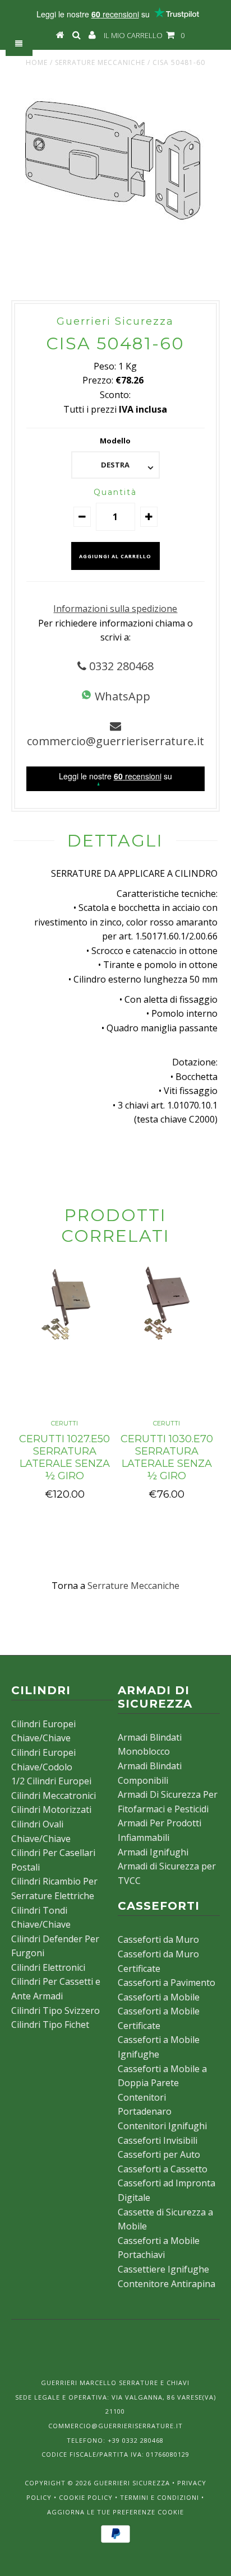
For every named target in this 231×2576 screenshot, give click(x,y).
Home (37, 62)
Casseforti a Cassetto (163, 2169)
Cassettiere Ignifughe (163, 2269)
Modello (115, 441)
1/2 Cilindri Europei (51, 1781)
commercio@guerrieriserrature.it (115, 741)
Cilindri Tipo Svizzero (56, 2011)
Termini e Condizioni (160, 2497)
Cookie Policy (86, 2497)
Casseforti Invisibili (158, 2140)
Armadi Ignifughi (153, 1852)
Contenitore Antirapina (167, 2284)
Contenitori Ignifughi (162, 2126)
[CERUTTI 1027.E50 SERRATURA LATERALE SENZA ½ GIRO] (64, 1338)
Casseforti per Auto (159, 2154)
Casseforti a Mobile (159, 1997)
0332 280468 (120, 666)
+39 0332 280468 (136, 2440)
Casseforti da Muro (158, 1939)
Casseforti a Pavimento (167, 1983)
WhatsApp (121, 696)
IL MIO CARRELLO (144, 35)
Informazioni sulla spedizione (115, 609)
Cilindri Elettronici (48, 1967)
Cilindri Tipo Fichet (50, 2025)
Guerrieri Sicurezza (132, 2483)
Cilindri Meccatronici (54, 1796)
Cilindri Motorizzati (51, 1810)
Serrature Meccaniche (100, 62)
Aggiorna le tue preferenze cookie (115, 2512)
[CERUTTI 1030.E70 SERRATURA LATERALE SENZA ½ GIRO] (167, 1338)
